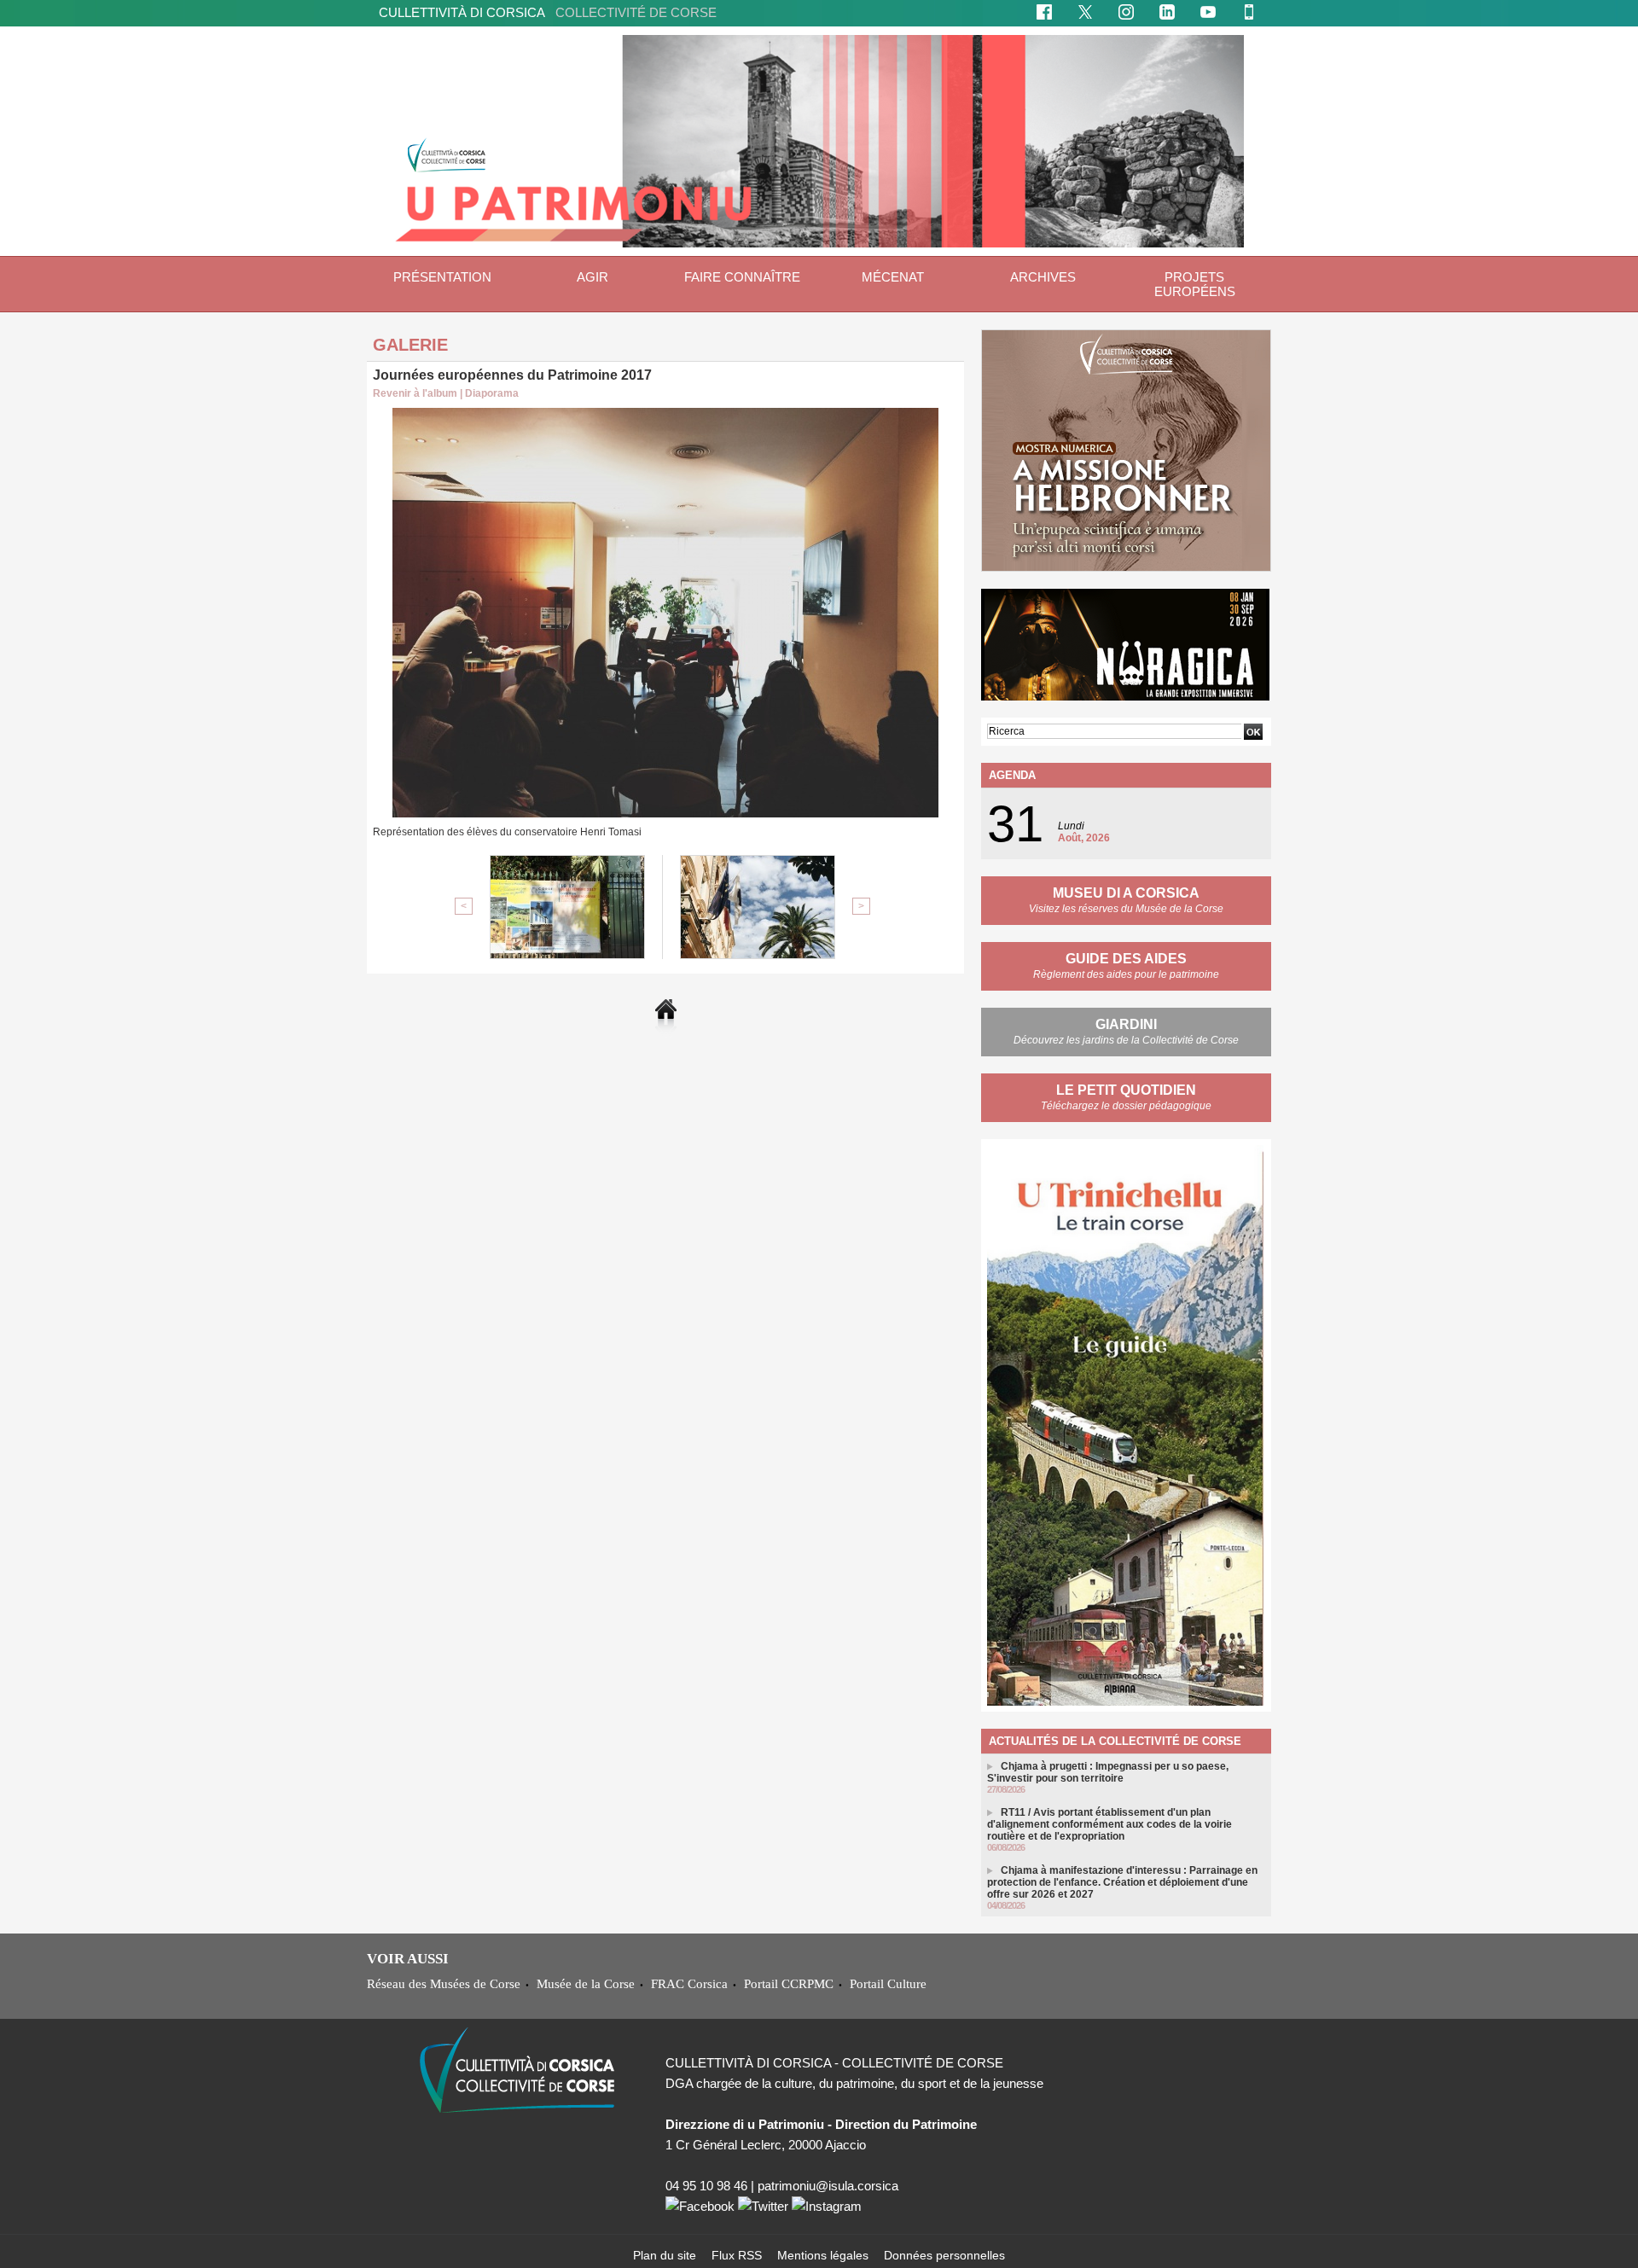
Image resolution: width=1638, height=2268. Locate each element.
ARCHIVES (1043, 277)
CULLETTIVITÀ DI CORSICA (548, 12)
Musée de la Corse (586, 1983)
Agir (592, 277)
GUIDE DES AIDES (1126, 959)
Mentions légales (825, 2255)
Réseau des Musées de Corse (444, 1983)
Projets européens (1195, 284)
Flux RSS (738, 2255)
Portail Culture (888, 1983)
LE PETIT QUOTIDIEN (1126, 1090)
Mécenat (893, 277)
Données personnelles (944, 2255)
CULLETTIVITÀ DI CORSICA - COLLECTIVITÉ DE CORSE (834, 2063)
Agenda (1012, 775)
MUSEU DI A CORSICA (1126, 893)
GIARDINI (1126, 1024)
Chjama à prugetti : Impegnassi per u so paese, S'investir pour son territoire (1108, 1772)
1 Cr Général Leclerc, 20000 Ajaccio (766, 2145)
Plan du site (666, 2255)
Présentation (442, 277)
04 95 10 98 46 (706, 2186)
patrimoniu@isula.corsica (828, 2186)
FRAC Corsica (689, 1983)
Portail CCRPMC (789, 1983)
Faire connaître (742, 277)
